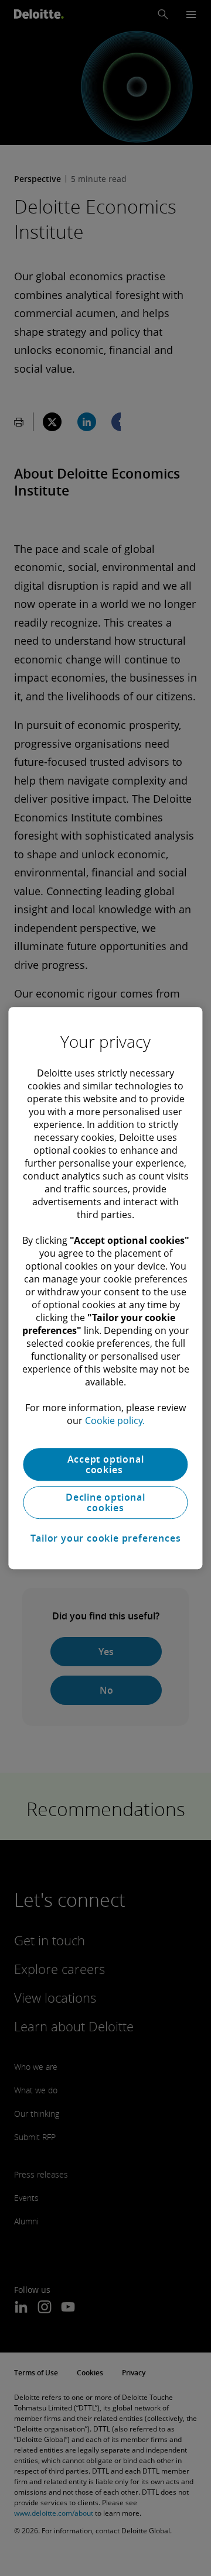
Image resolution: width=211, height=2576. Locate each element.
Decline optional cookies (105, 1502)
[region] (105, 1288)
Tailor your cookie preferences (106, 1538)
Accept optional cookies (106, 1464)
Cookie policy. (115, 1421)
